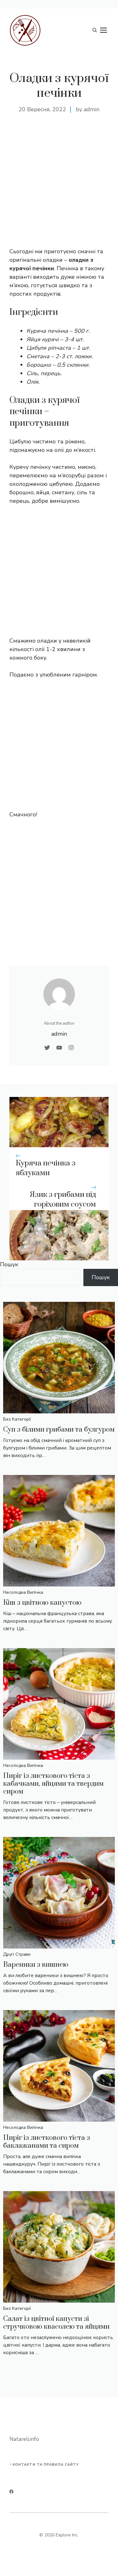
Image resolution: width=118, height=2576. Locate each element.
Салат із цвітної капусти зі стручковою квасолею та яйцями (56, 2323)
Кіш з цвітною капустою (42, 1603)
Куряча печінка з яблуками (46, 1168)
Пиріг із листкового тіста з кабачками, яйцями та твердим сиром (53, 1784)
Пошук (9, 1264)
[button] (95, 30)
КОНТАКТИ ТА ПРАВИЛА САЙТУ (46, 2465)
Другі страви (17, 1954)
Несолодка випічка (23, 1592)
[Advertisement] (59, 188)
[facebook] (11, 2492)
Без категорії (17, 1419)
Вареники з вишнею (36, 1965)
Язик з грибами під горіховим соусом (63, 1200)
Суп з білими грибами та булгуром (59, 1430)
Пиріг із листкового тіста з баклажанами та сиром (47, 2142)
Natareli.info (24, 2439)
